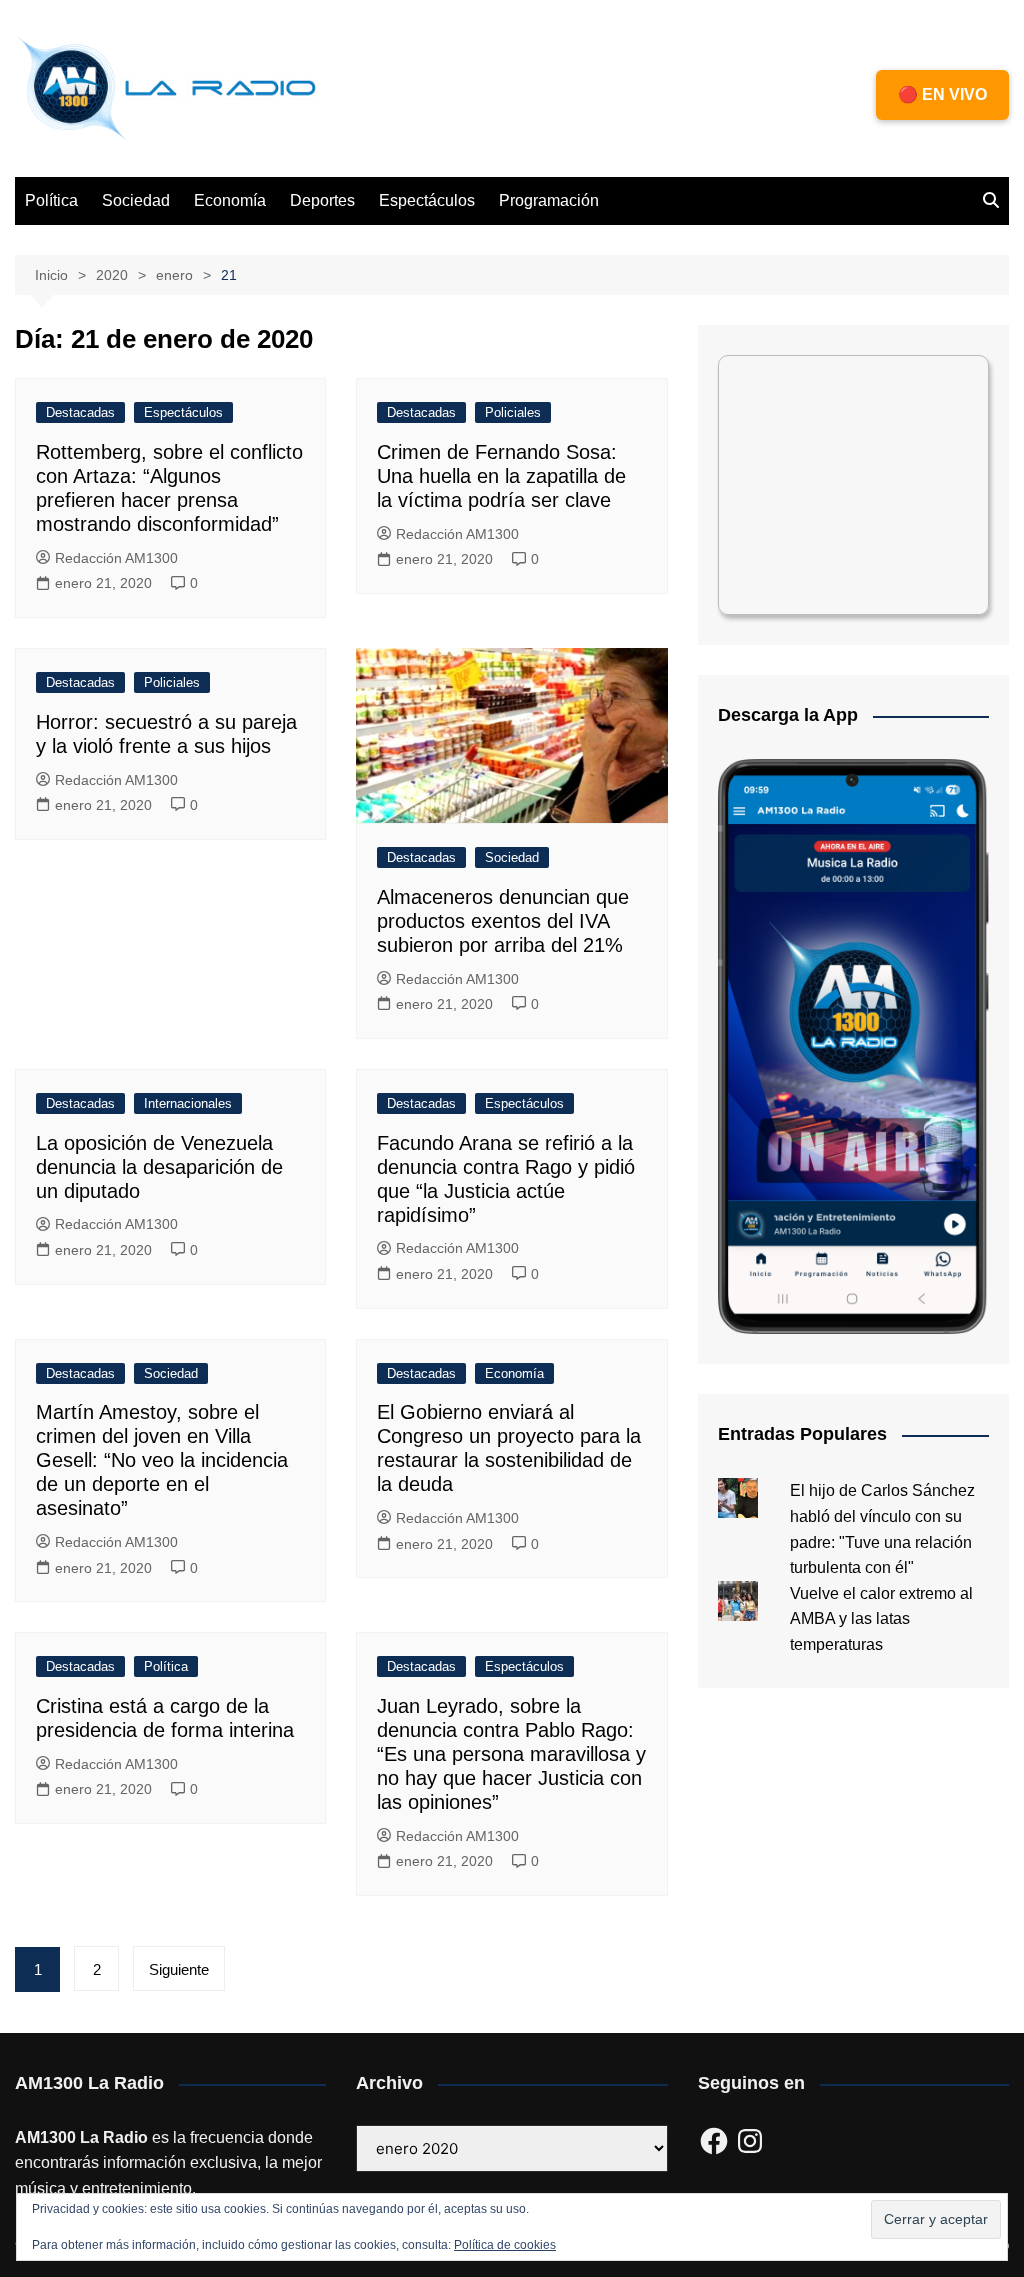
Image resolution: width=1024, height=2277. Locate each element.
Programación (549, 200)
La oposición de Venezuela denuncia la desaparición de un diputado (159, 1167)
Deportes (322, 200)
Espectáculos (427, 200)
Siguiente (179, 1969)
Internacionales (188, 1103)
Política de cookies (505, 2245)
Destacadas (80, 412)
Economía (230, 200)
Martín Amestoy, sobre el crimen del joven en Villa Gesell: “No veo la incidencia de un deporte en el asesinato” (162, 1460)
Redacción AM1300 (116, 558)
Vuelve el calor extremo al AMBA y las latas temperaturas (881, 1619)
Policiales (513, 412)
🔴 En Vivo (942, 94)
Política (51, 200)
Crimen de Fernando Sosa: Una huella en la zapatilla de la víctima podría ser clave (501, 476)
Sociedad (136, 200)
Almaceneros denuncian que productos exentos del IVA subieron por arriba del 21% (503, 921)
